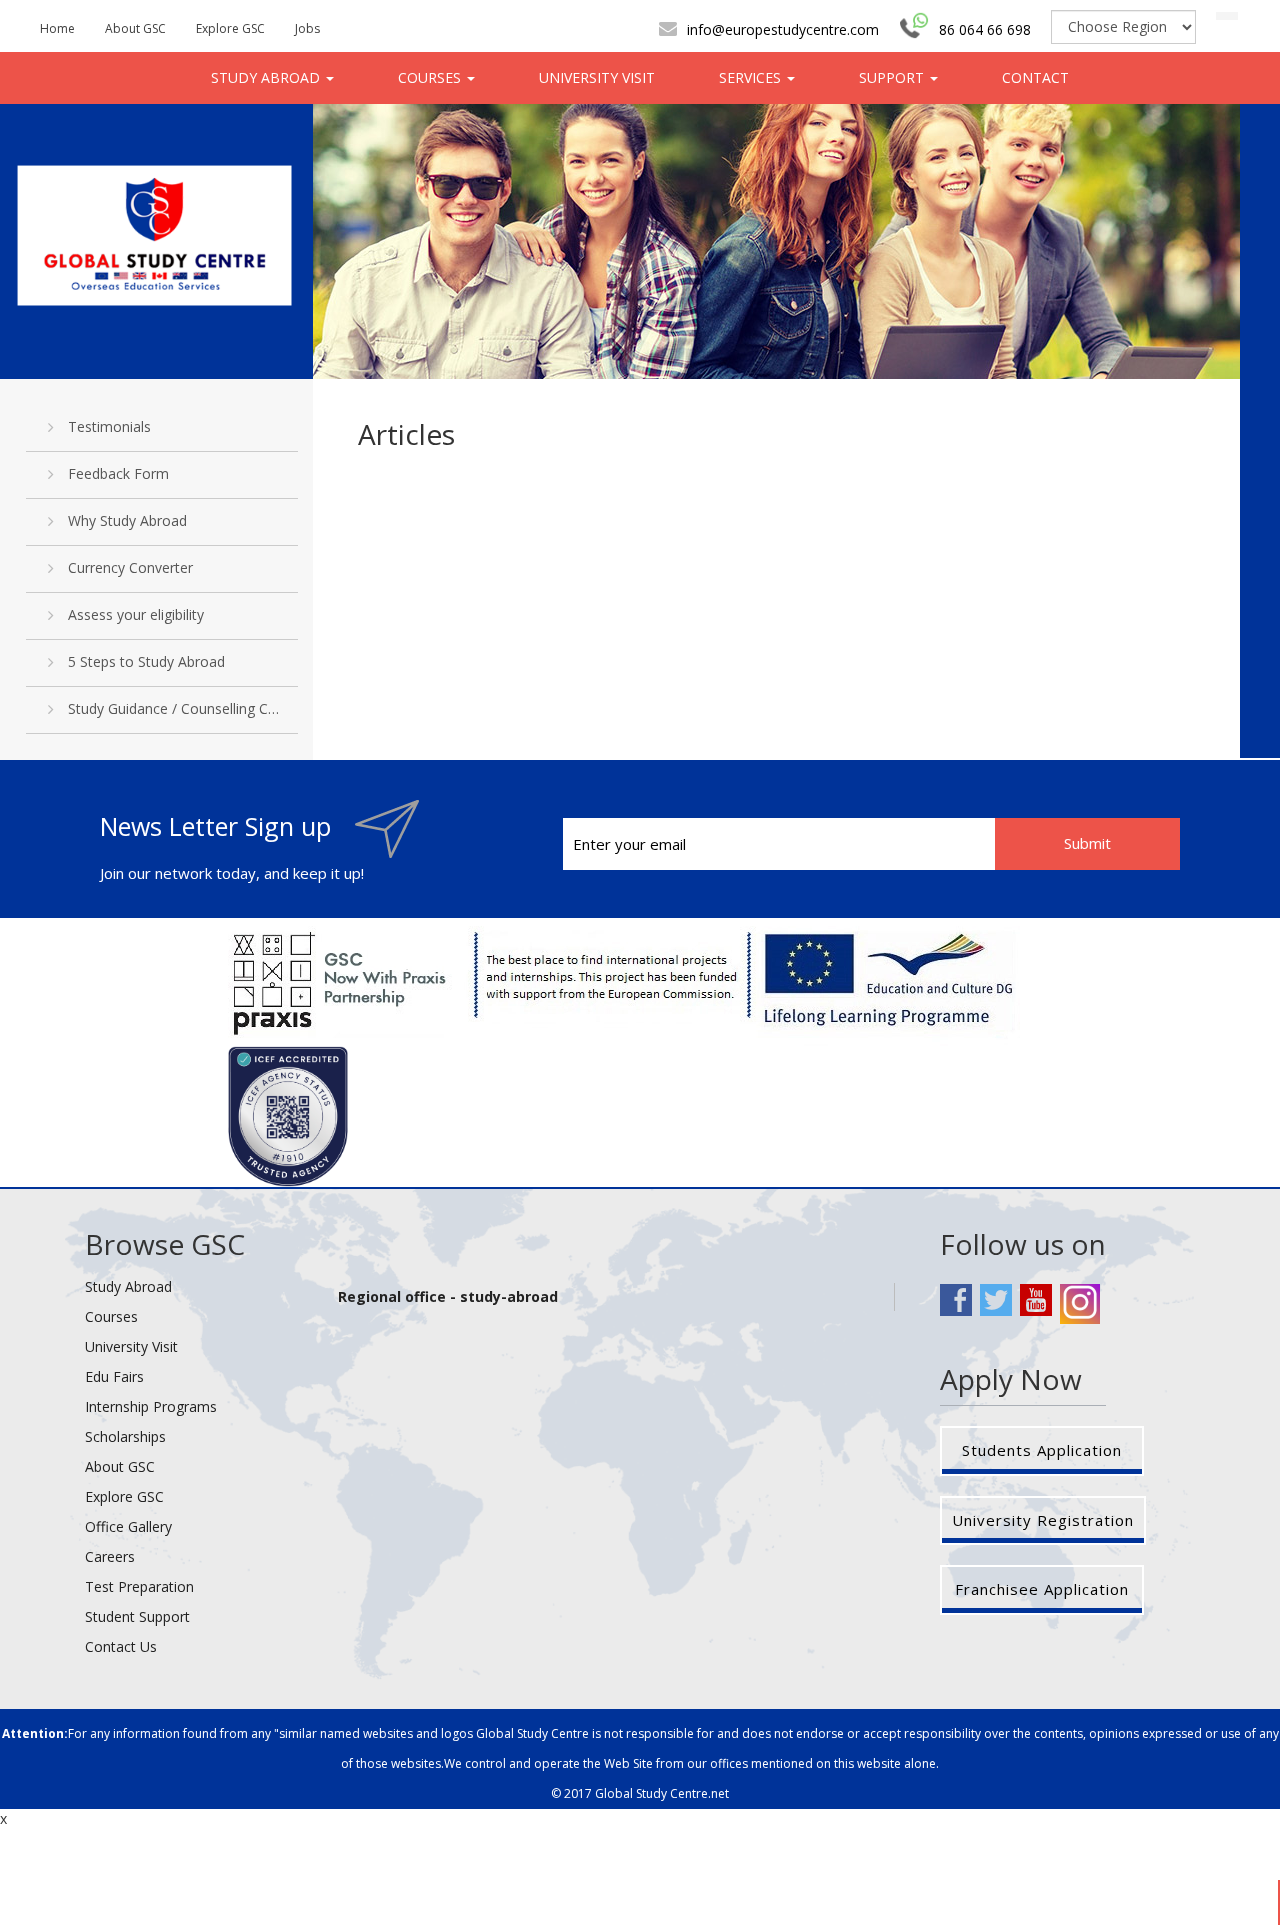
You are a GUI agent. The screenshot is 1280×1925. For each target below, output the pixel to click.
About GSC (135, 28)
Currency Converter (130, 567)
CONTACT (1035, 77)
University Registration (1043, 1520)
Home (57, 28)
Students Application (1042, 1450)
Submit (1087, 843)
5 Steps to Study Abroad (146, 661)
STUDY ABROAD (267, 77)
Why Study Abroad (127, 520)
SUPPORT (893, 77)
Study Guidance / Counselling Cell (175, 708)
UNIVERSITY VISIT (597, 77)
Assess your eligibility (136, 614)
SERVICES (752, 77)
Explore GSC (230, 28)
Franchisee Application (1042, 1589)
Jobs (307, 28)
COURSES (431, 77)
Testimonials (109, 426)
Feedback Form (118, 473)
